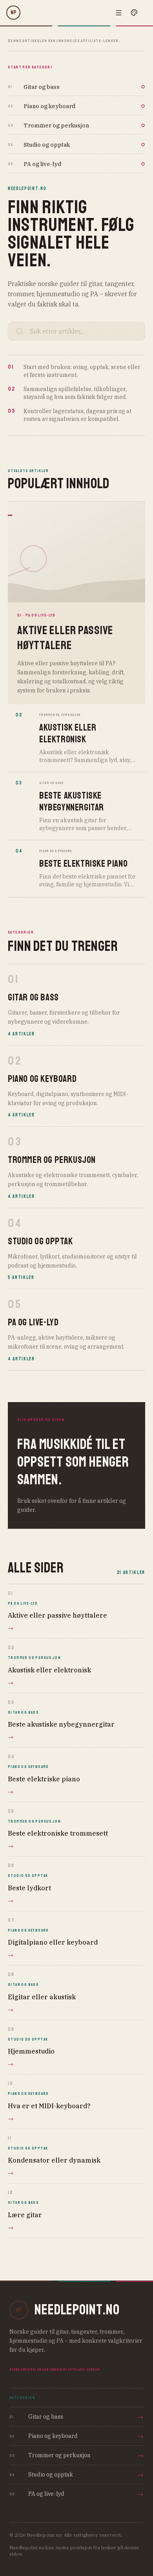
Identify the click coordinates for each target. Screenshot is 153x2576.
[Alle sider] (118, 13)
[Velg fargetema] (134, 13)
